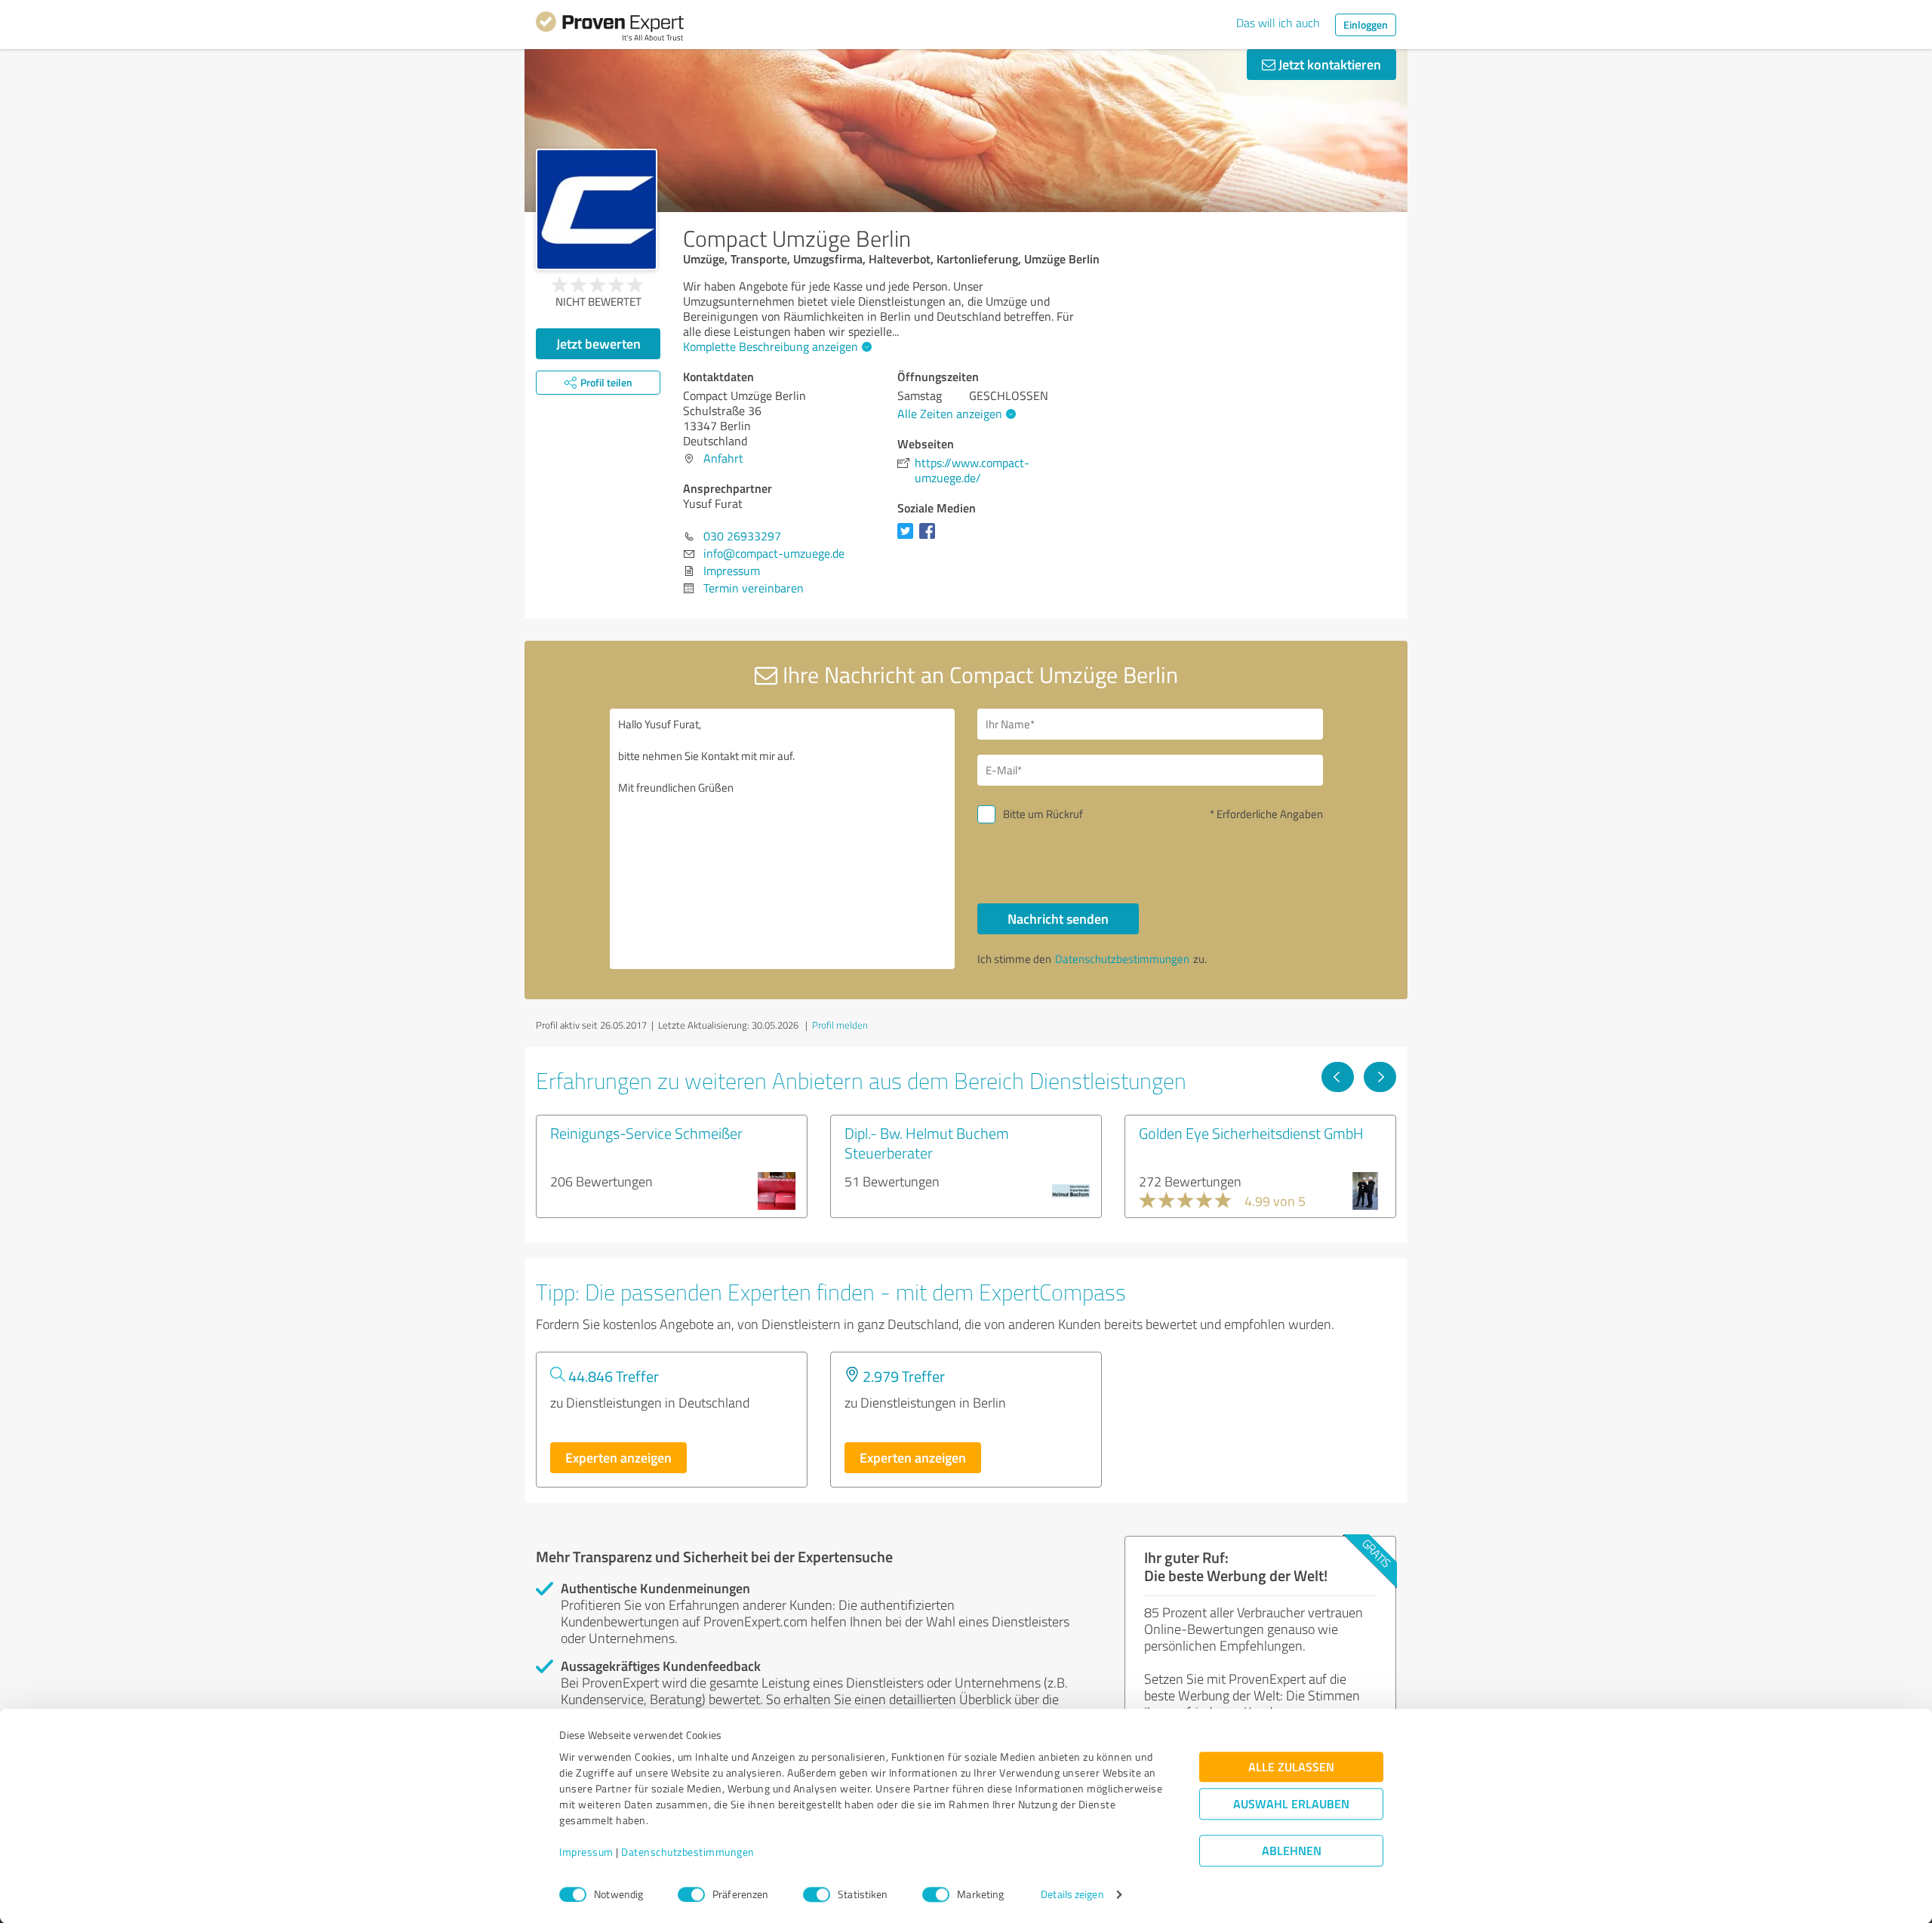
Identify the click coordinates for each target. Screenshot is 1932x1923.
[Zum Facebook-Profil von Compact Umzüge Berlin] (930, 538)
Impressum (586, 1852)
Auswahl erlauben (1291, 1804)
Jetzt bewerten (598, 343)
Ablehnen (1292, 1851)
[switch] (691, 1894)
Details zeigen (1072, 1895)
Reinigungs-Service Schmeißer (646, 1133)
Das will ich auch (1278, 23)
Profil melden (840, 1025)
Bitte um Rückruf (1043, 814)
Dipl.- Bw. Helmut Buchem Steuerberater (927, 1143)
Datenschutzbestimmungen (688, 1852)
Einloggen (1366, 25)
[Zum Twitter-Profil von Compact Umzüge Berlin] (908, 538)
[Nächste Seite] (1380, 1077)
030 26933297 (742, 536)
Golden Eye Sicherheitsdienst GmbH (1251, 1133)
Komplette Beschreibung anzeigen (771, 346)
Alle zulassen (1291, 1767)
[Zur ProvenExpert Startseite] (610, 29)
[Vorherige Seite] (1338, 1077)
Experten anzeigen (618, 1457)
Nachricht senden (1058, 918)
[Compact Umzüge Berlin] (597, 209)
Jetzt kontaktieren (1328, 64)
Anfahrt (723, 458)
